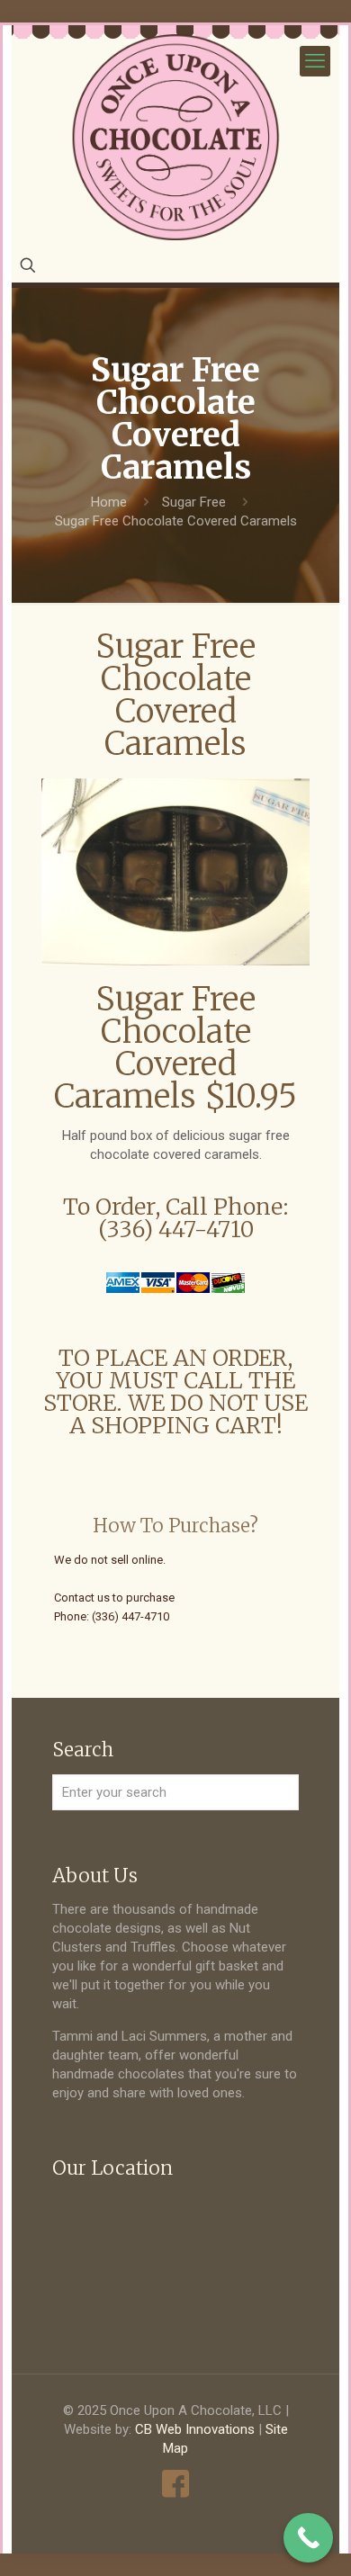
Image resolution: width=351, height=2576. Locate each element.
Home (109, 502)
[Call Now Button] (308, 2538)
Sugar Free (194, 502)
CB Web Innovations (195, 2429)
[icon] (176, 2484)
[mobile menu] (315, 61)
